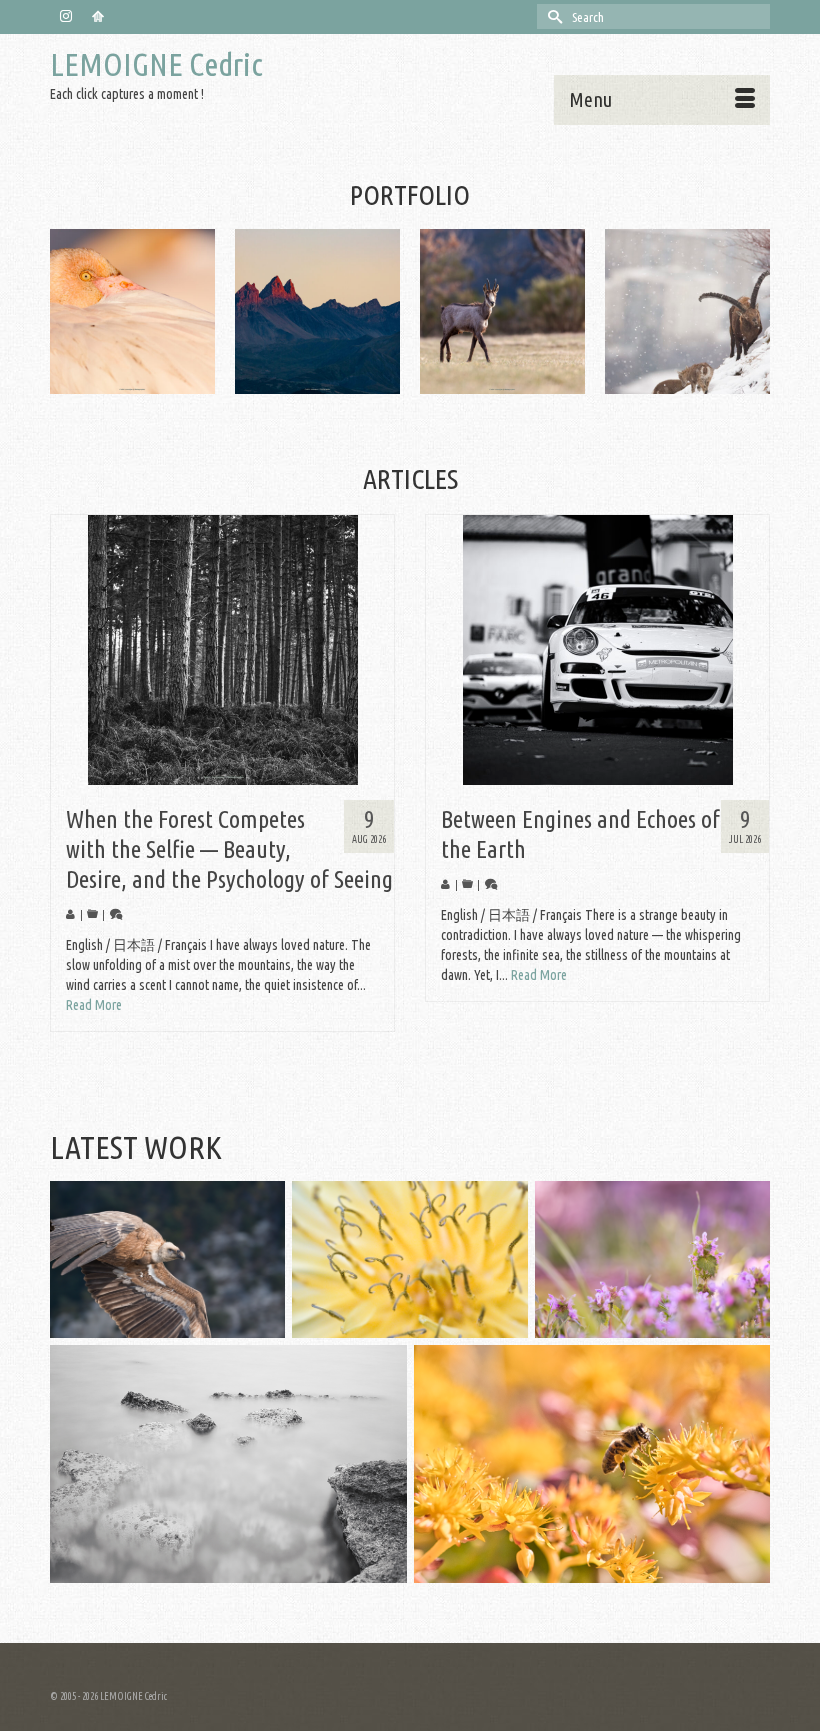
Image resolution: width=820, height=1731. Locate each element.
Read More (94, 1005)
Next (752, 311)
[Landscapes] (132, 311)
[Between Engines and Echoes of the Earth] (597, 650)
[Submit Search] (552, 16)
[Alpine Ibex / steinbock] (502, 311)
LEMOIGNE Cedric (156, 64)
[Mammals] (317, 311)
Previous (67, 311)
